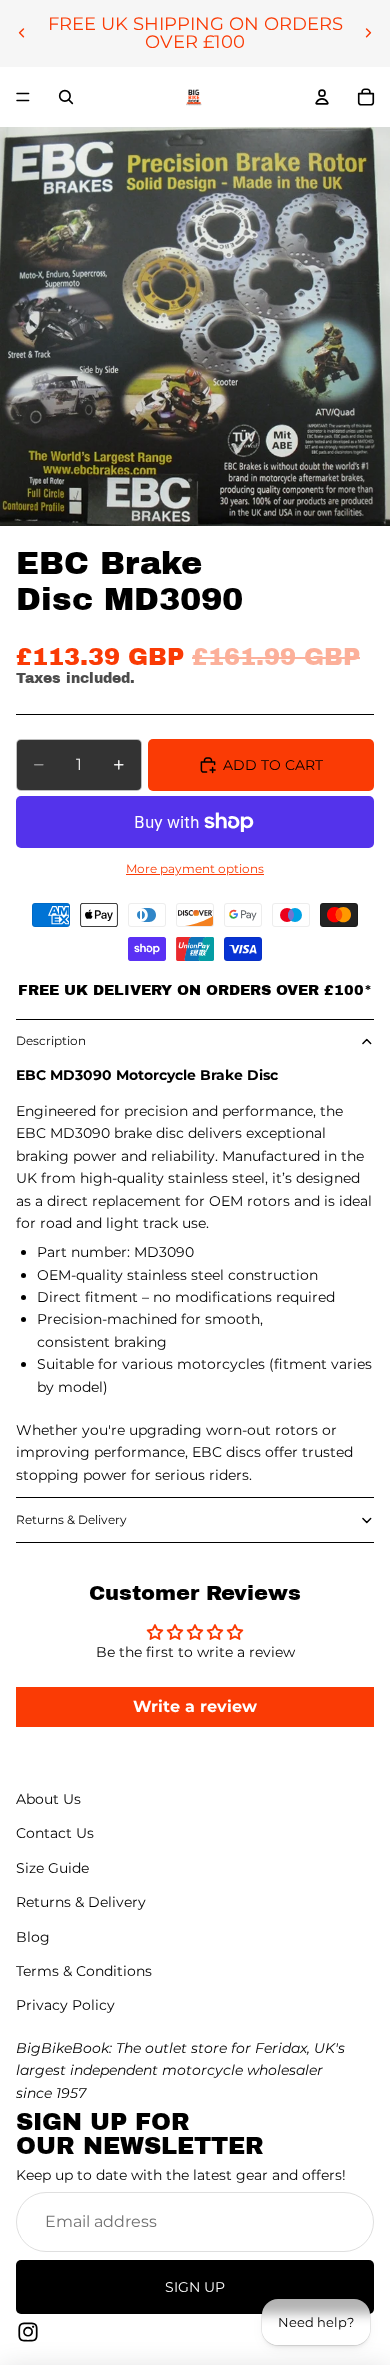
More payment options (195, 869)
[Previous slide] (22, 33)
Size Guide (52, 1868)
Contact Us (55, 1833)
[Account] (322, 97)
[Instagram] (28, 2332)
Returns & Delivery (71, 1519)
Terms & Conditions (84, 1971)
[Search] (66, 97)
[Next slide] (368, 33)
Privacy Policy (65, 2005)
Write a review (195, 1706)
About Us (48, 1799)
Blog (33, 1937)
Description (51, 1040)
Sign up (195, 2287)
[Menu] (23, 97)
